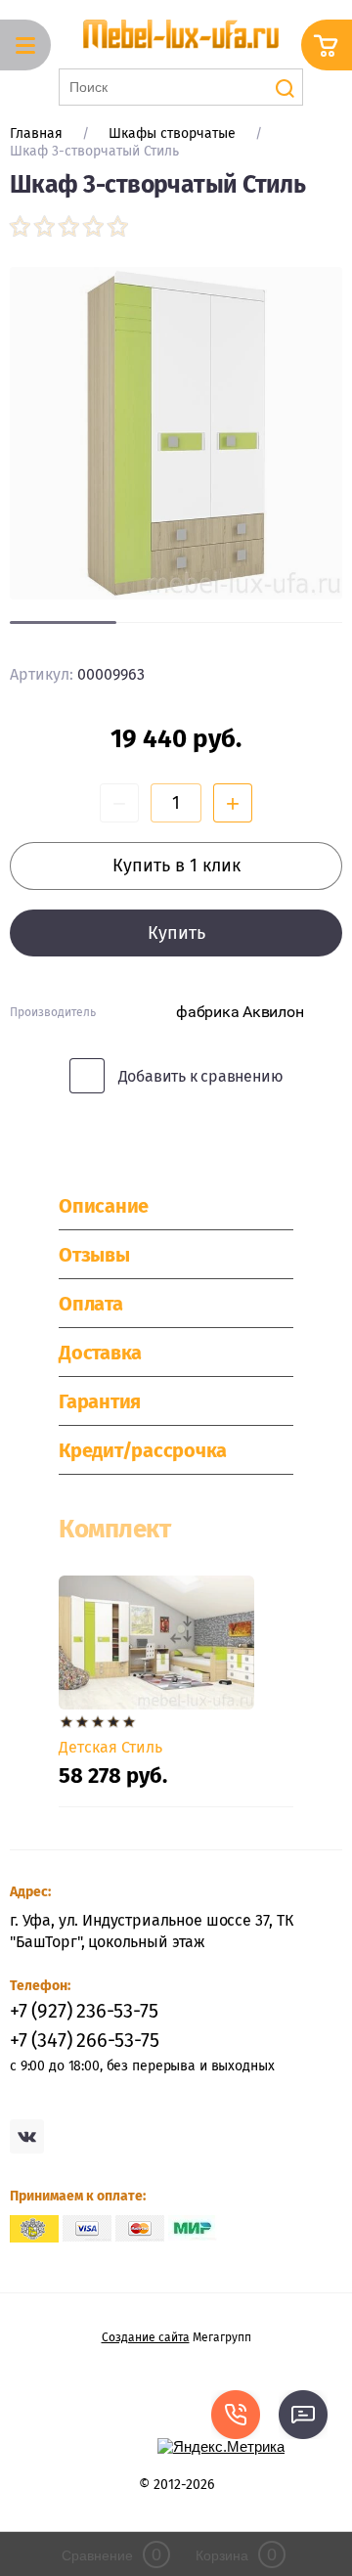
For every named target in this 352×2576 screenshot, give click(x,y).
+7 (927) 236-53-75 (84, 2011)
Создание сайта (146, 2337)
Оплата (91, 1304)
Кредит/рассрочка (143, 1450)
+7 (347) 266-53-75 (84, 2040)
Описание (104, 1206)
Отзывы (94, 1255)
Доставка (100, 1353)
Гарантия (100, 1401)
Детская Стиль (110, 1747)
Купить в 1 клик (176, 866)
